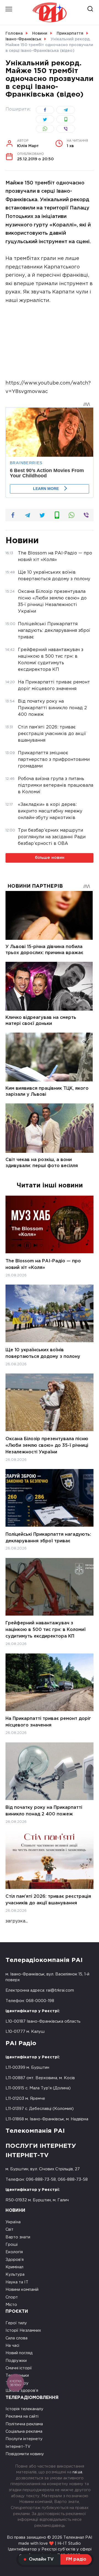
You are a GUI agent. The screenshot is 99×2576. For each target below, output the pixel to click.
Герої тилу (16, 2323)
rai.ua (77, 2472)
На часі (12, 2346)
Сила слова (16, 2338)
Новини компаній (22, 2290)
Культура (15, 2274)
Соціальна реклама (24, 2431)
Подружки (16, 2361)
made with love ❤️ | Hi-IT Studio (50, 2543)
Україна (13, 2222)
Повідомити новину (25, 2454)
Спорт (12, 2297)
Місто (11, 2305)
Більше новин (50, 858)
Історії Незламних (23, 2330)
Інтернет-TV (18, 2447)
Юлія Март (28, 144)
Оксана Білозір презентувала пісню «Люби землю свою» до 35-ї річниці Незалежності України (47, 1445)
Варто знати (18, 2237)
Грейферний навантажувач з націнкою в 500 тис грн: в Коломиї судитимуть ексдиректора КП (46, 1630)
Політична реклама (24, 2424)
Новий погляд (19, 2353)
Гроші (12, 2245)
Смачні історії (19, 2368)
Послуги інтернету (24, 2439)
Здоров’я (15, 2260)
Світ (9, 2229)
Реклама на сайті (22, 2416)
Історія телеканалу (24, 2409)
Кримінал (14, 2267)
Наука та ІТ (17, 2282)
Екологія (14, 2252)
